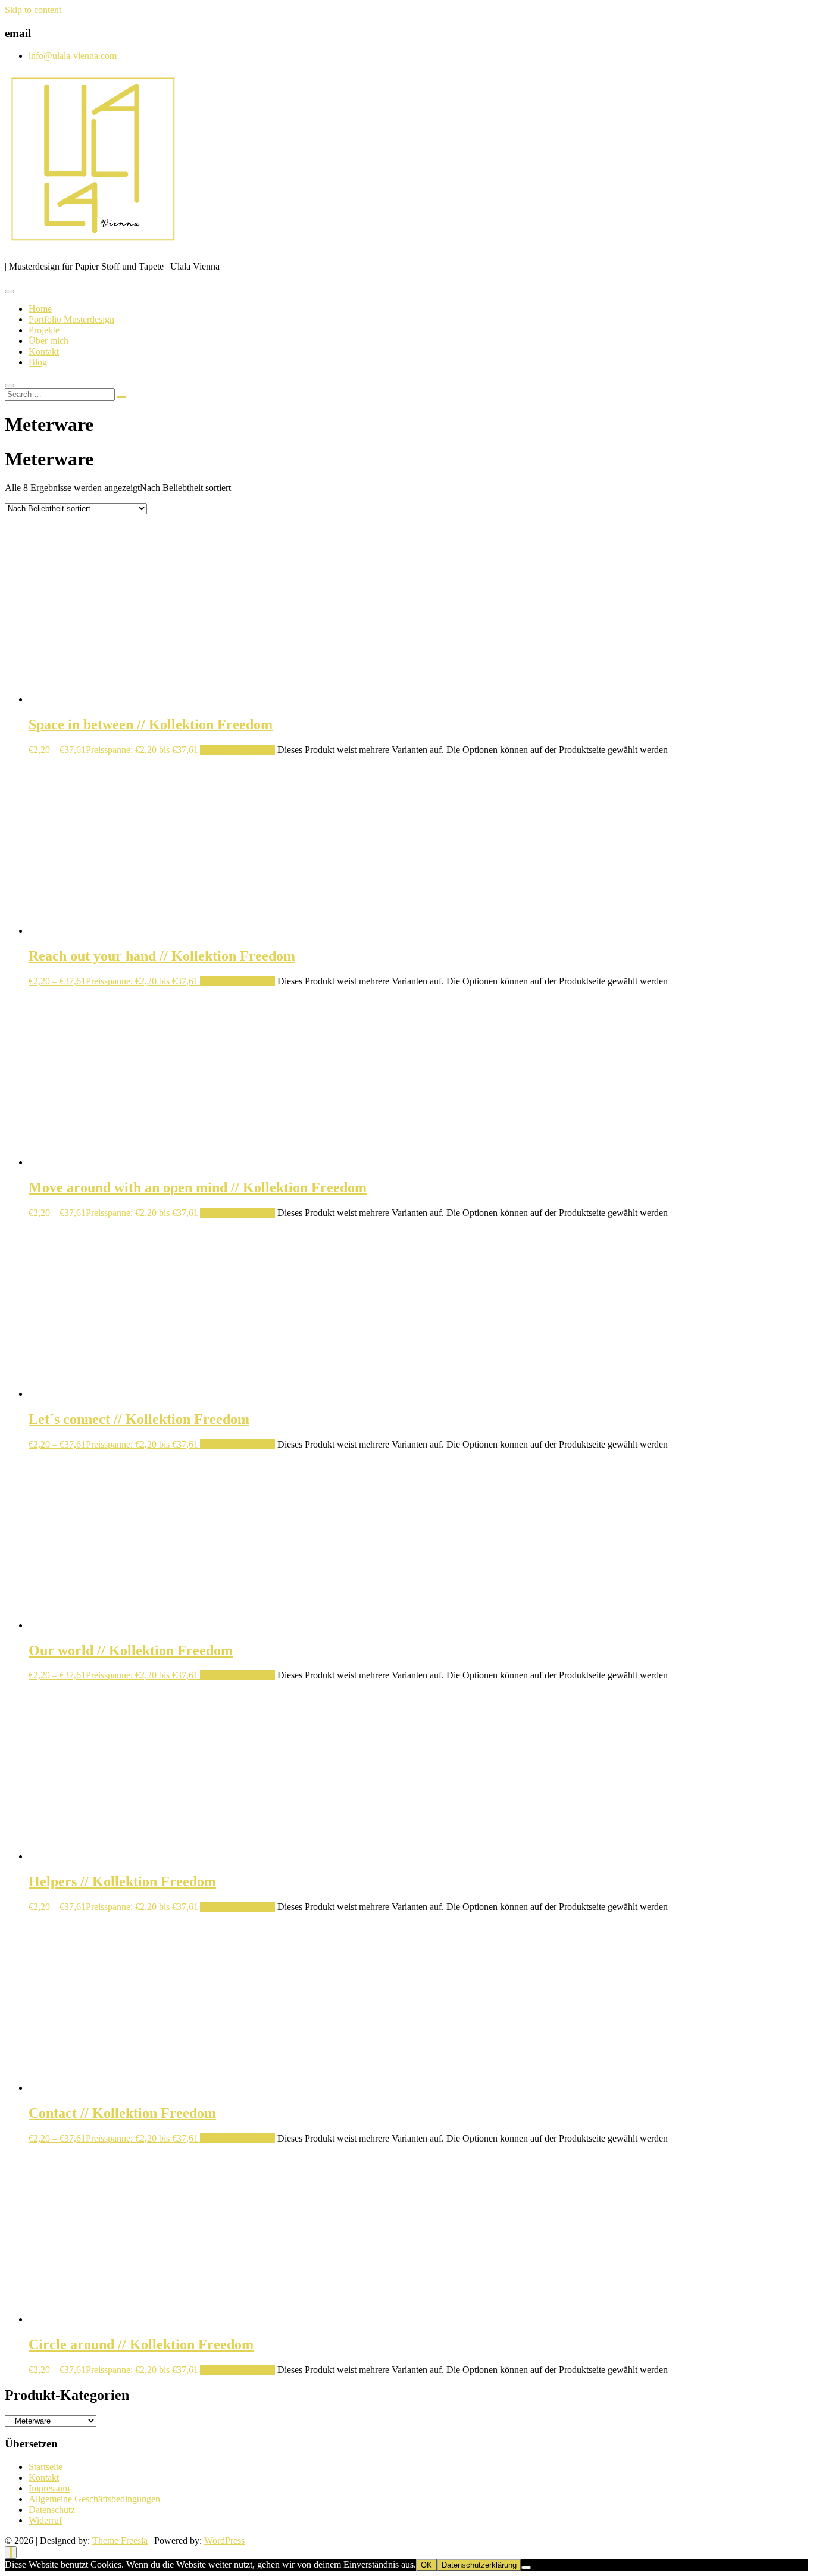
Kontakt (44, 351)
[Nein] (526, 2568)
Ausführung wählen (237, 750)
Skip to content (33, 10)
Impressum (49, 2488)
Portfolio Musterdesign (71, 319)
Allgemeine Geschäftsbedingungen (94, 2499)
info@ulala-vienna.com (73, 56)
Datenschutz (52, 2510)
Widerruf (45, 2520)
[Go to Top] (11, 2552)
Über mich (49, 341)
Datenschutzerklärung (479, 2565)
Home (40, 309)
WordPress (224, 2541)
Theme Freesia (120, 2541)
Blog (38, 362)
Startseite (46, 2467)
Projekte (44, 330)
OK (426, 2565)
